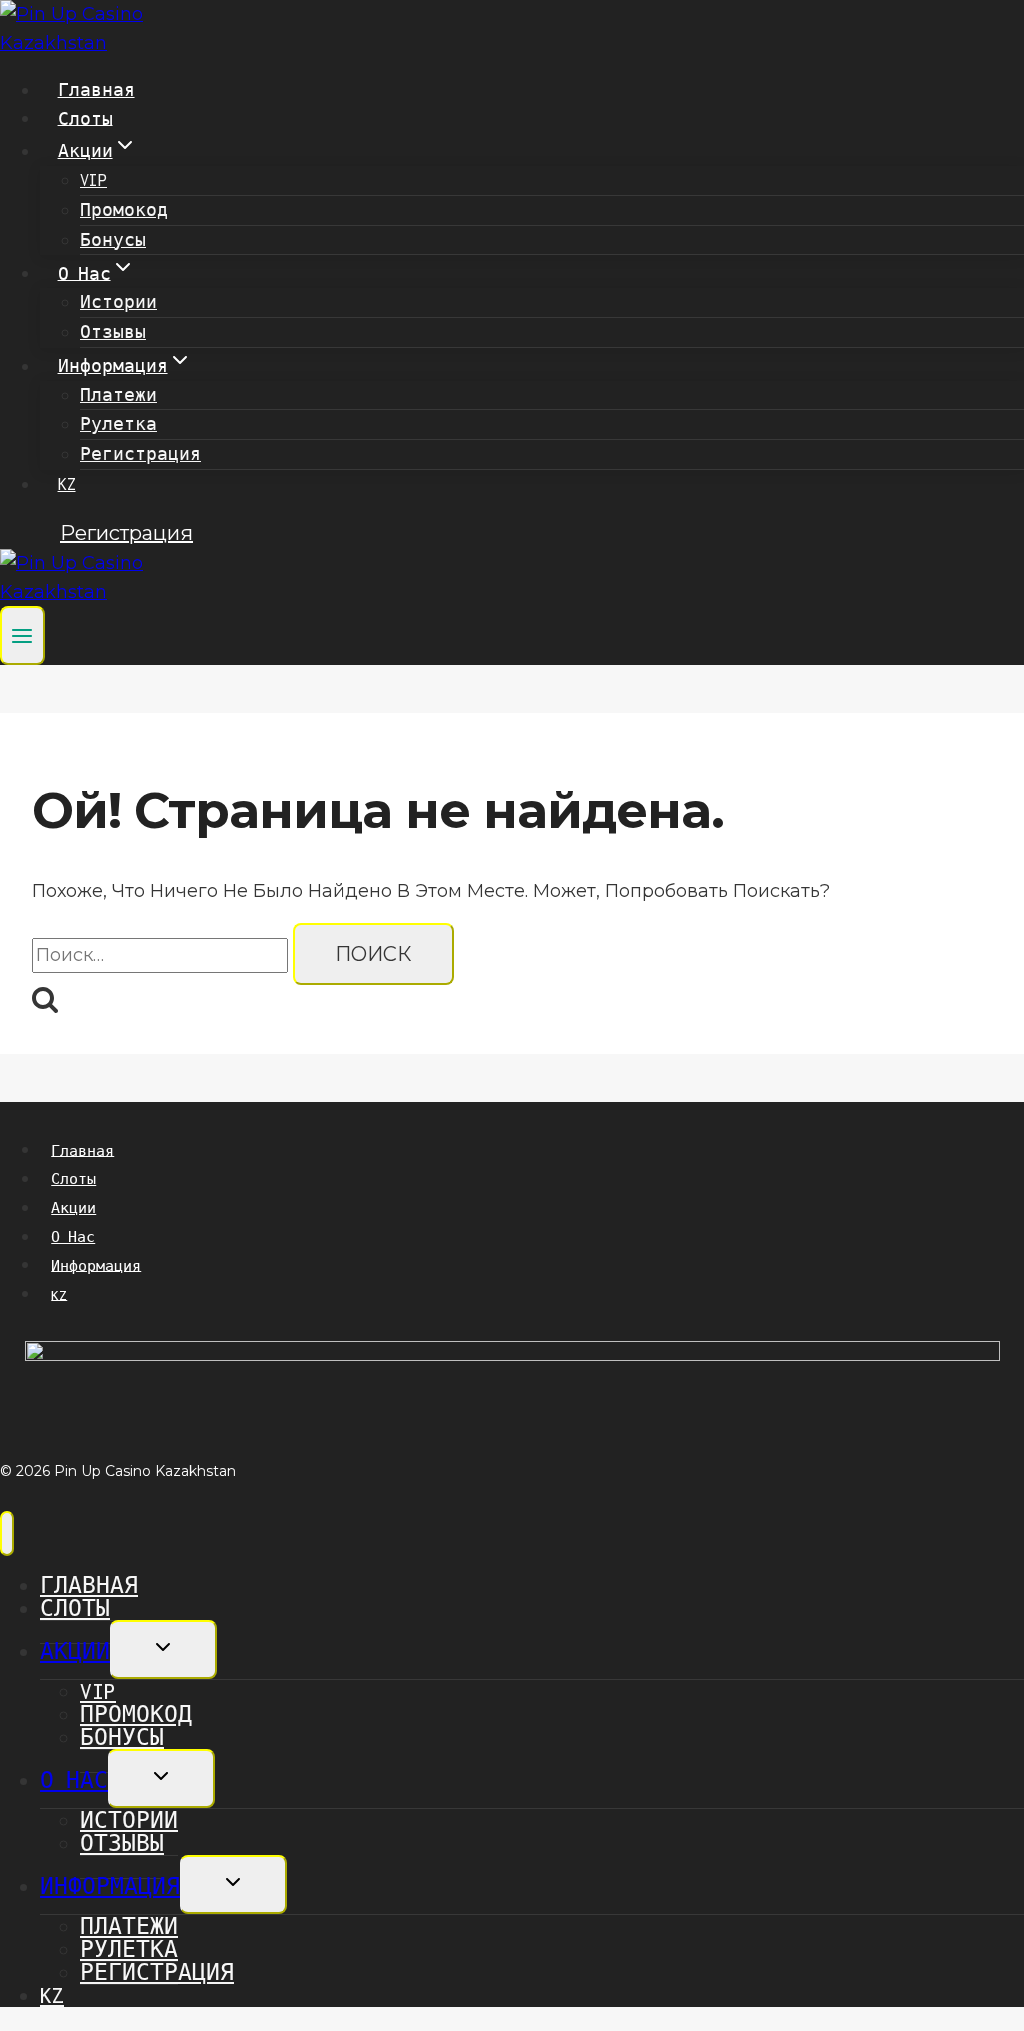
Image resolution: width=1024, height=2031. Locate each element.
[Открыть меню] (22, 635)
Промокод (124, 210)
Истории (118, 302)
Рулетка (118, 424)
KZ (67, 484)
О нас (73, 1237)
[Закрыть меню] (7, 1533)
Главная (96, 90)
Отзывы (113, 332)
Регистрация (140, 454)
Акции (73, 1208)
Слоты (85, 118)
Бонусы (113, 240)
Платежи (118, 395)
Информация (96, 1265)
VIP (93, 180)
